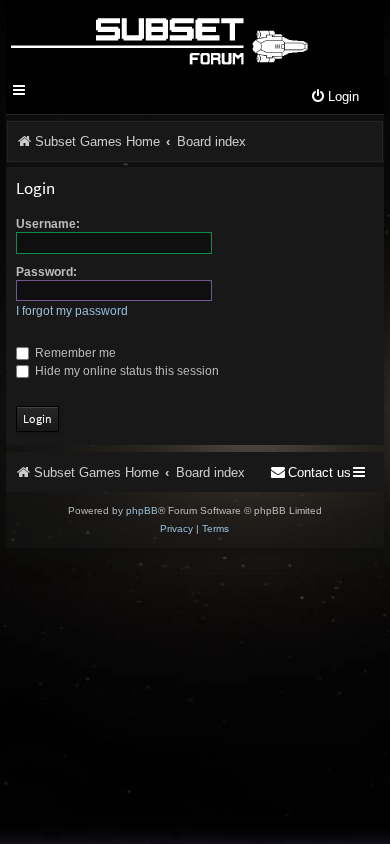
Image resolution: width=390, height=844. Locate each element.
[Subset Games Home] (158, 38)
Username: (48, 224)
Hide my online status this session (125, 371)
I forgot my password (72, 311)
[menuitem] (334, 97)
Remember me (74, 353)
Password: (46, 272)
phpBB (142, 510)
